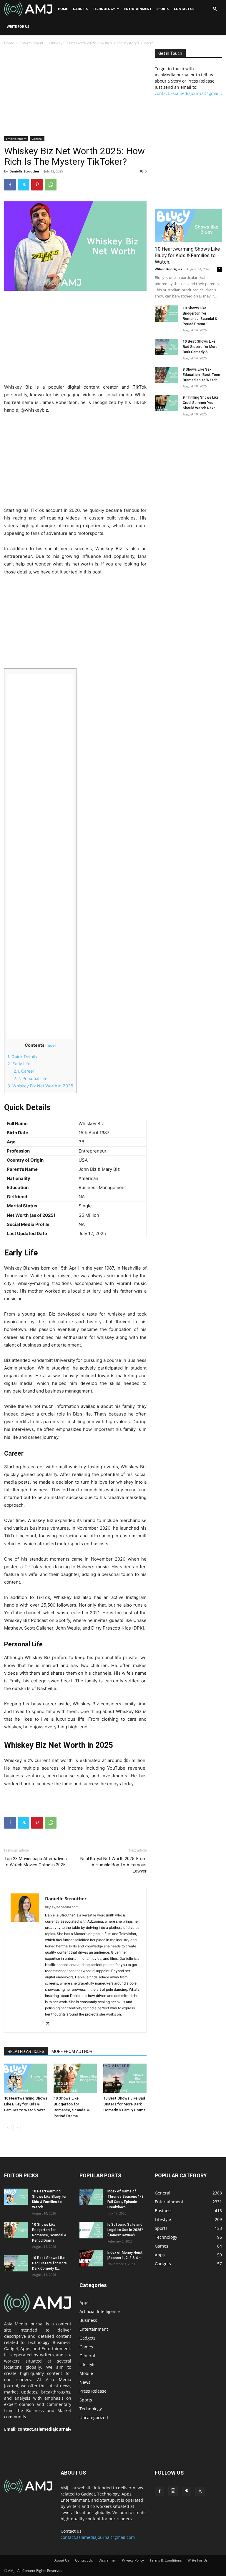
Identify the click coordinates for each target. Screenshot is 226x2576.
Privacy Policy (133, 2560)
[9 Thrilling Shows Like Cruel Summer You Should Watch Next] (167, 403)
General (37, 139)
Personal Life (30, 1078)
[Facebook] (10, 185)
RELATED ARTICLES (26, 2051)
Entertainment (138, 9)
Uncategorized (94, 2418)
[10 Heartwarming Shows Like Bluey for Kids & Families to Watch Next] (26, 2078)
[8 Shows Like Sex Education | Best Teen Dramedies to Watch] (167, 375)
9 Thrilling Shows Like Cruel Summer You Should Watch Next (201, 403)
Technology (104, 9)
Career (24, 1071)
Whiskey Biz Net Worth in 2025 (40, 1086)
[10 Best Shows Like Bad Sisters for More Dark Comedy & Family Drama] (125, 2078)
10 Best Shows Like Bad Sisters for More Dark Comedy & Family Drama (124, 2104)
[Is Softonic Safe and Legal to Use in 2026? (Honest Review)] (91, 2230)
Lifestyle (88, 2364)
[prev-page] (8, 2128)
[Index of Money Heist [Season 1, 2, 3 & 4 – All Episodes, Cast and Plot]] (91, 2258)
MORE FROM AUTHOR (72, 2051)
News (85, 2382)
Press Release (93, 2391)
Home (63, 9)
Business (88, 2320)
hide (51, 1045)
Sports (163, 9)
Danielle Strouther (24, 171)
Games (86, 2347)
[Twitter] (24, 185)
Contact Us (184, 9)
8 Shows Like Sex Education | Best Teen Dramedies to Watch (201, 375)
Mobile (86, 2373)
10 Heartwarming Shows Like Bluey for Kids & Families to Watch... (187, 255)
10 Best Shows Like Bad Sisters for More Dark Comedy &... (200, 347)
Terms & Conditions (166, 2560)
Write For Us (18, 26)
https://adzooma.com (62, 1907)
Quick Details (22, 1057)
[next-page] (17, 2128)
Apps (84, 2303)
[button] (215, 9)
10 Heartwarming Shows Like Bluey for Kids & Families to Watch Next (26, 2104)
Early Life (19, 1064)
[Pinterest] (37, 185)
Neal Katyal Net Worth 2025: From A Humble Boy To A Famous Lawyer (113, 1865)
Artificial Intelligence (100, 2311)
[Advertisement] (75, 93)
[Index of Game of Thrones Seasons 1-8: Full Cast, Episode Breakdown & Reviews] (91, 2197)
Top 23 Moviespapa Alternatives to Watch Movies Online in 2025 (35, 1862)
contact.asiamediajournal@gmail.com (56, 2429)
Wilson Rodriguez (168, 269)
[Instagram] (173, 2491)
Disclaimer (107, 2560)
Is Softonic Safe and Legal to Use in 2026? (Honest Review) (125, 2230)
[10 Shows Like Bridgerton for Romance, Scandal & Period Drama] (75, 2078)
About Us (62, 2560)
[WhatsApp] (51, 185)
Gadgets (80, 9)
